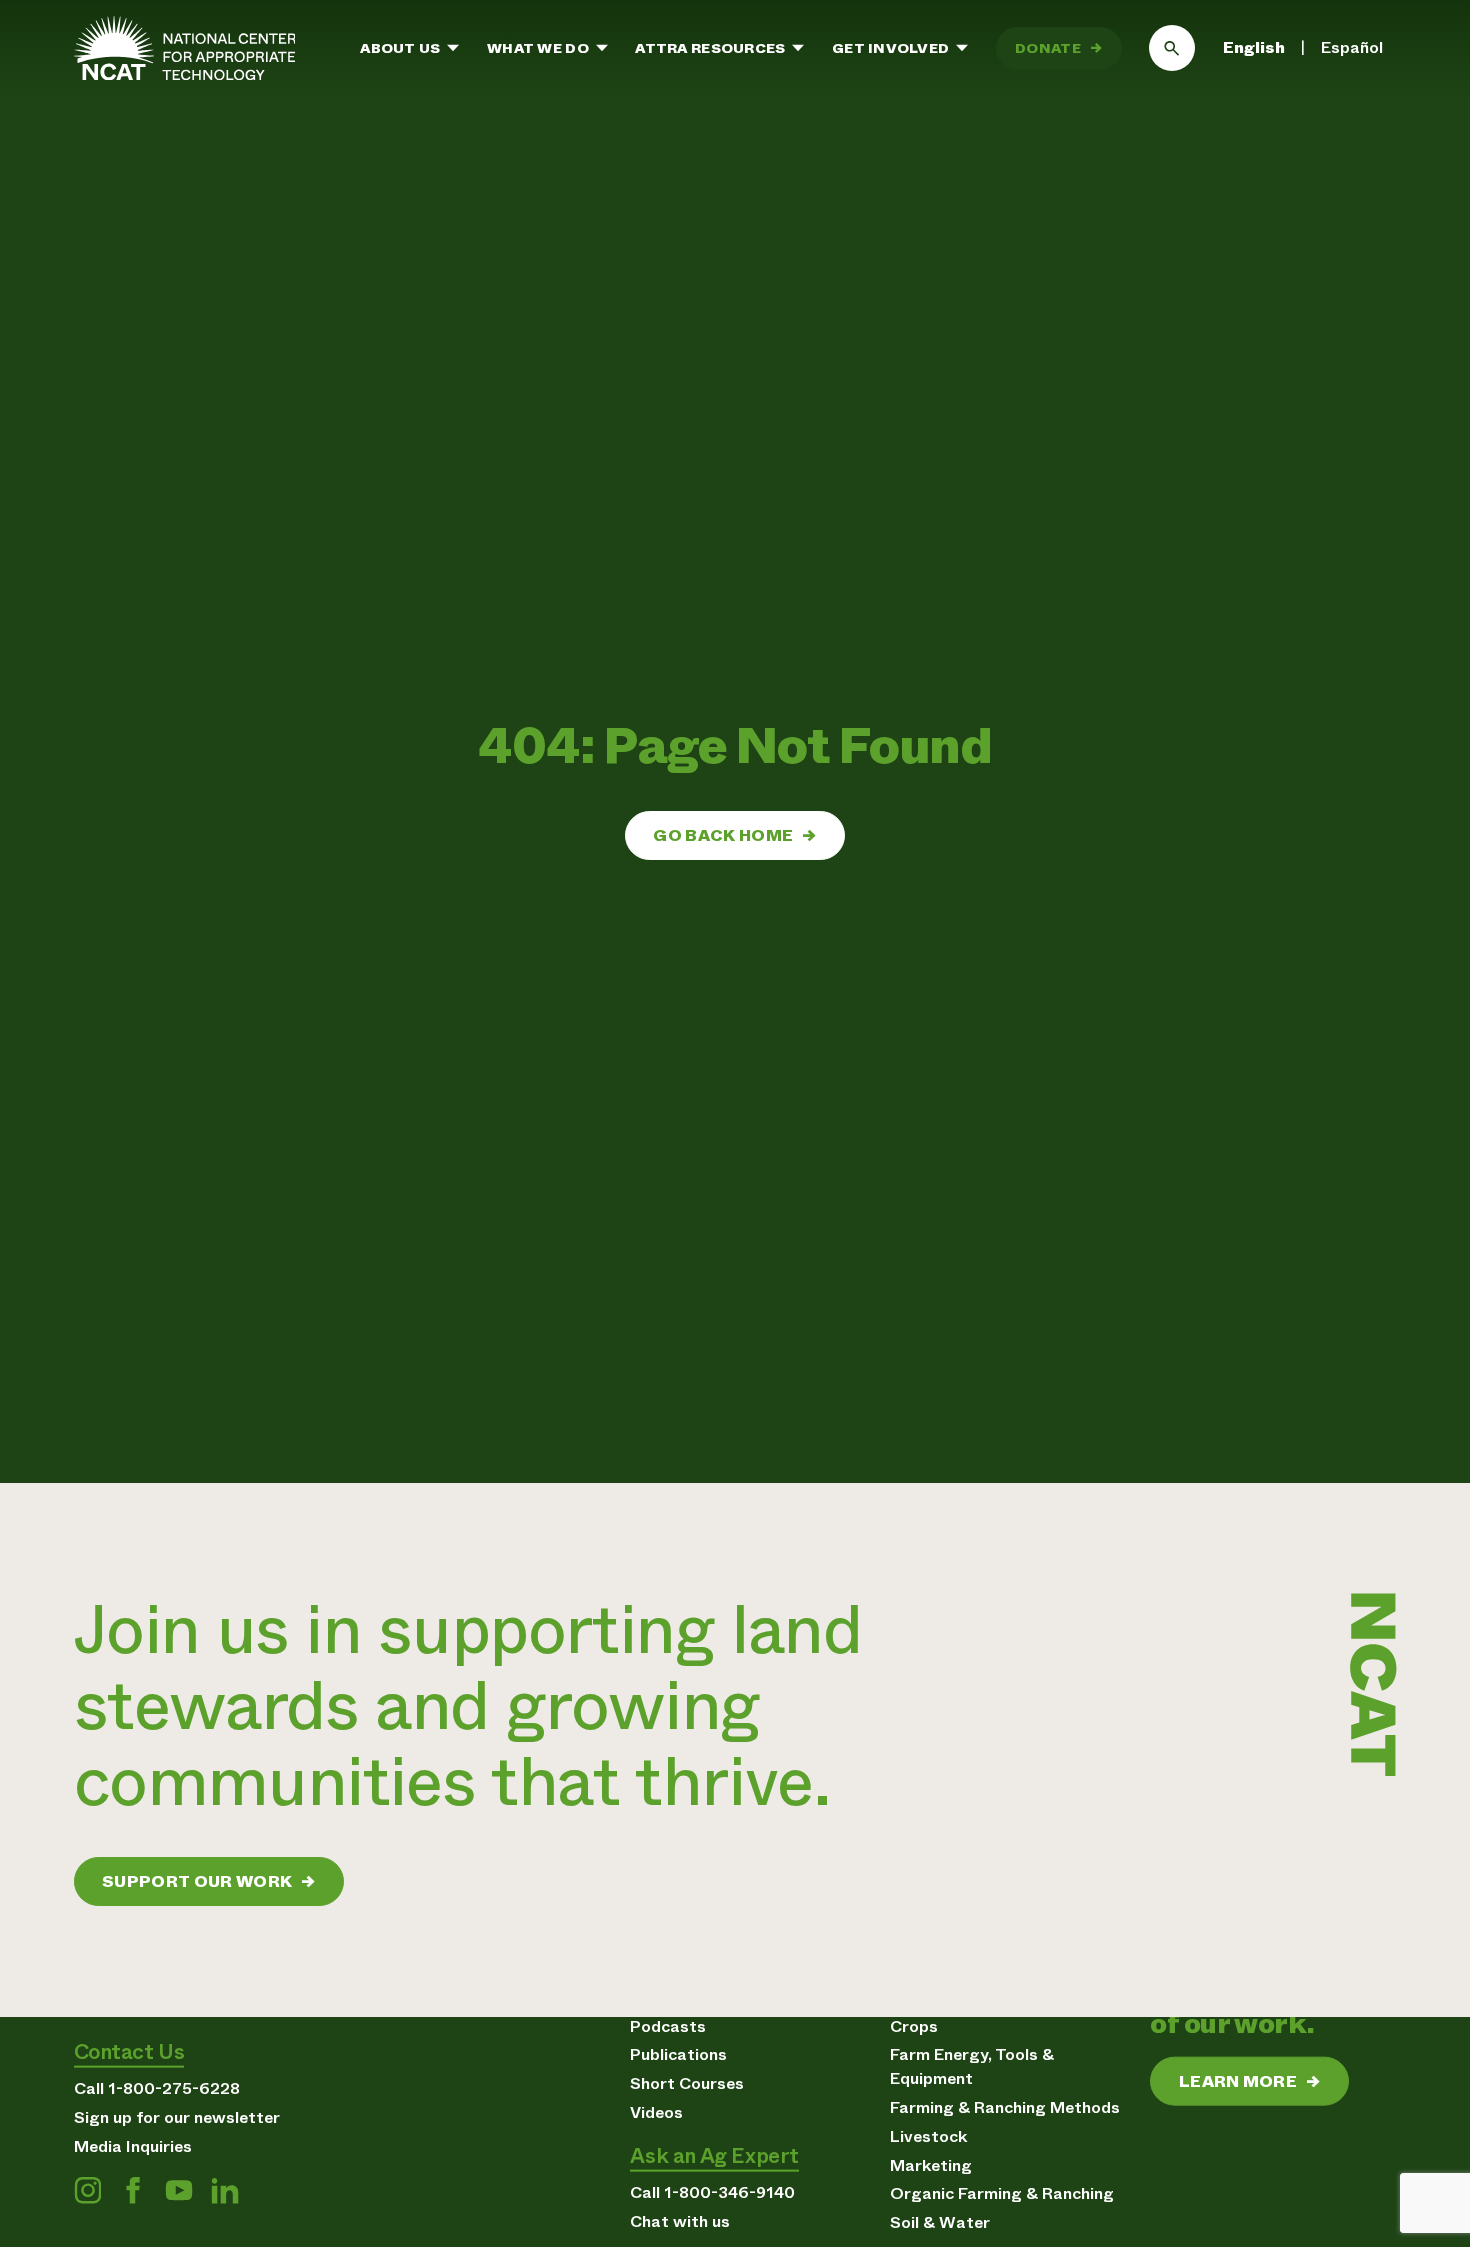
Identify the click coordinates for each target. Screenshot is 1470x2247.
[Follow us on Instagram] (88, 2191)
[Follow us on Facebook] (133, 2191)
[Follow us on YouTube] (179, 2191)
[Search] (1172, 48)
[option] (1352, 48)
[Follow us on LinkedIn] (225, 2191)
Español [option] (1352, 47)
